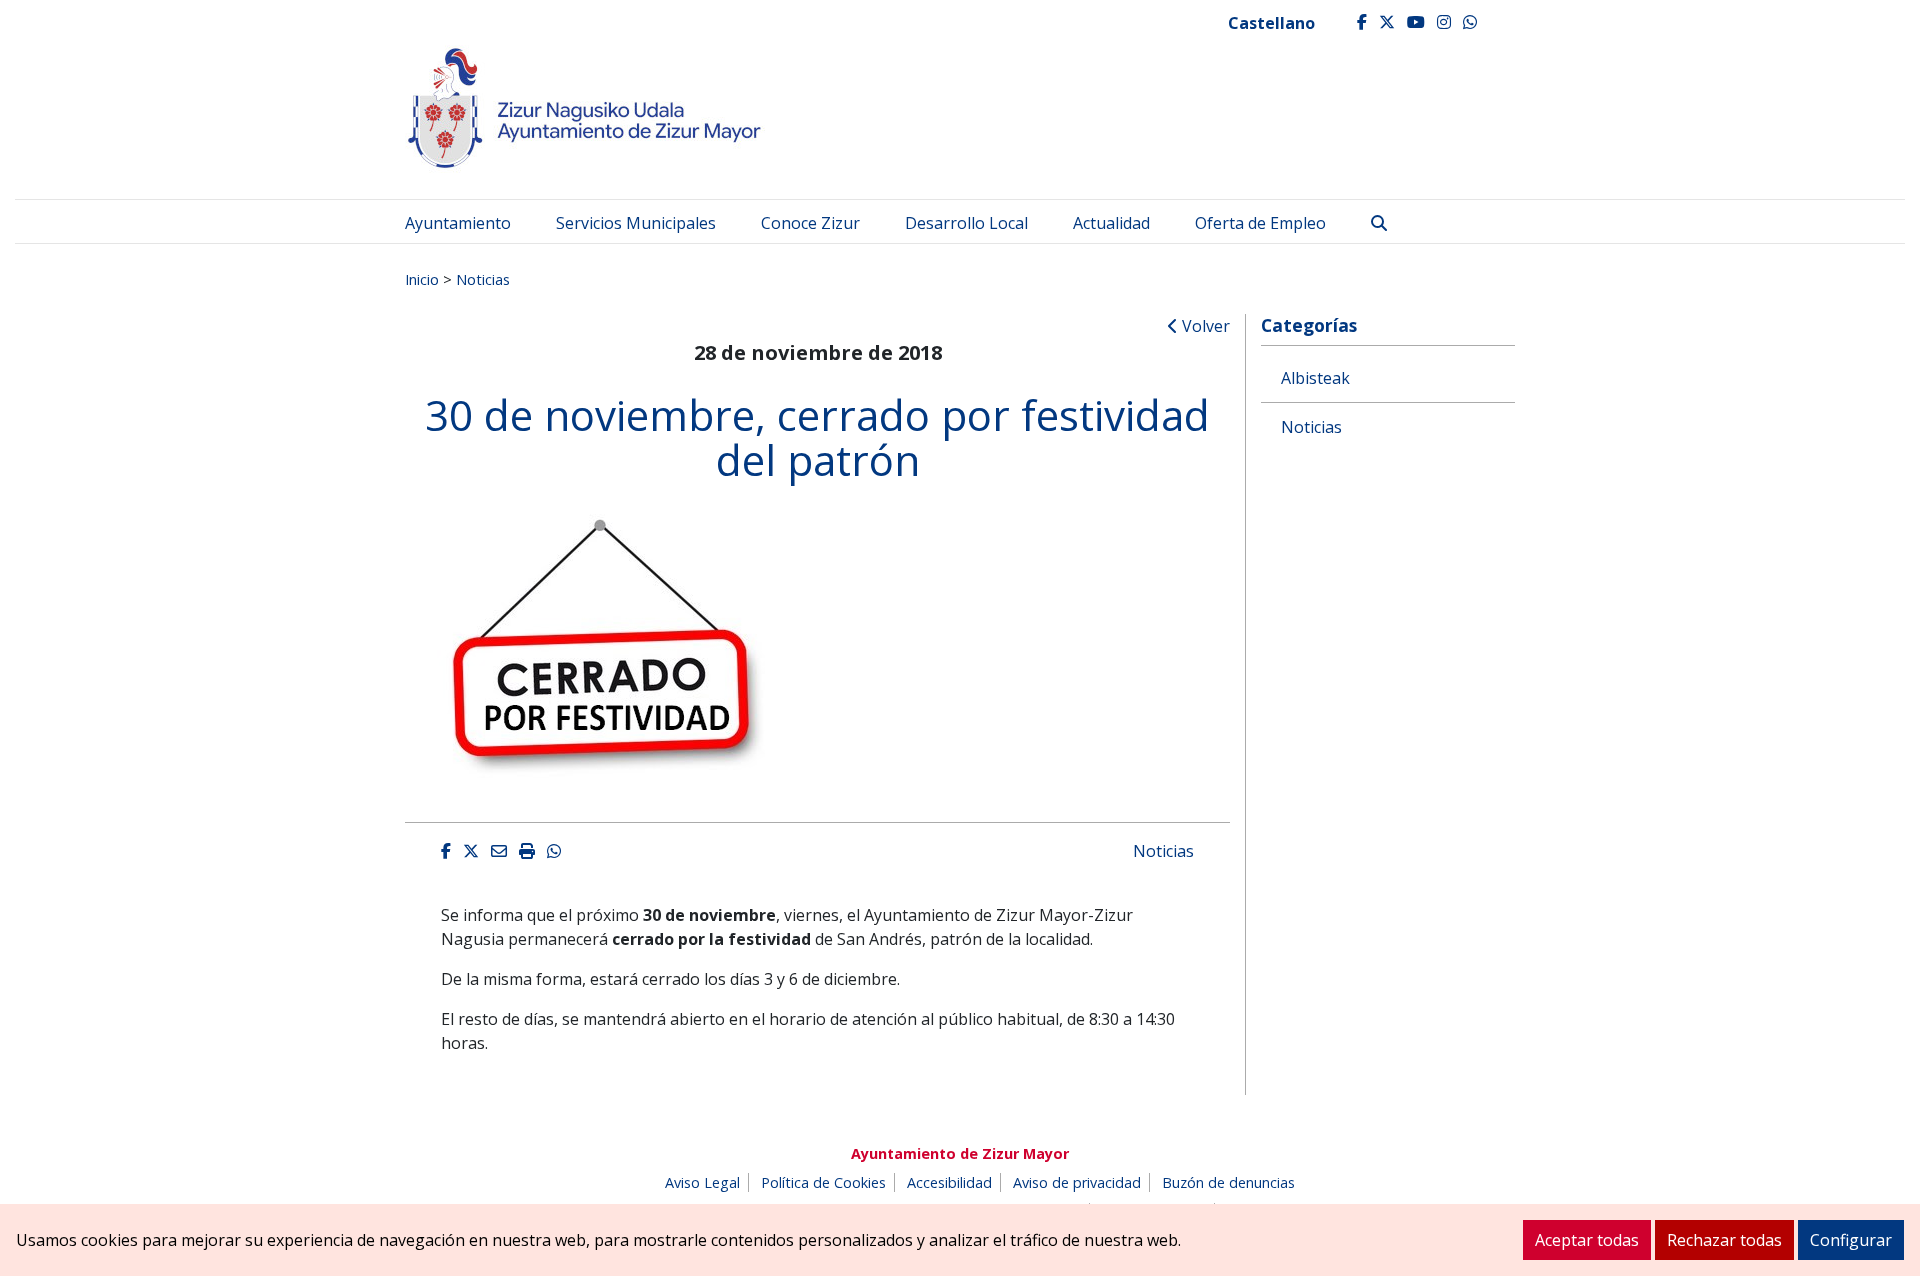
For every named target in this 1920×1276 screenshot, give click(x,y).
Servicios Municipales (636, 223)
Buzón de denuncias (1228, 1182)
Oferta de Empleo (1260, 223)
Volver (1204, 326)
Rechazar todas (1724, 1240)
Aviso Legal (702, 1182)
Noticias (483, 279)
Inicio (422, 279)
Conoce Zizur (810, 223)
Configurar (1851, 1240)
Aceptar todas (1587, 1240)
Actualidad (1111, 223)
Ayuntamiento (458, 223)
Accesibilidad (949, 1182)
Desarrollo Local (966, 223)
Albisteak (1315, 378)
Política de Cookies (823, 1182)
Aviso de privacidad (1077, 1182)
